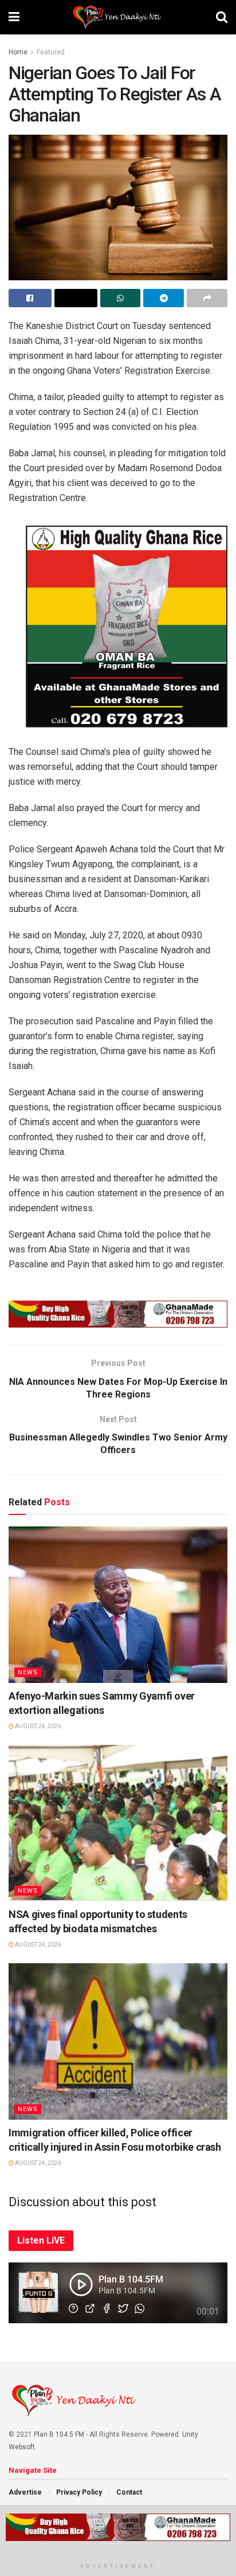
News (28, 1672)
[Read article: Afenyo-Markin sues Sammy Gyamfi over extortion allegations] (118, 1605)
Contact (129, 2492)
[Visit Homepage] (118, 17)
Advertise (25, 2492)
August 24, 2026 (38, 1726)
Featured (51, 52)
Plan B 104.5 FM (59, 2434)
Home (18, 52)
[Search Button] (222, 17)
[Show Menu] (14, 17)
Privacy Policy (79, 2492)
